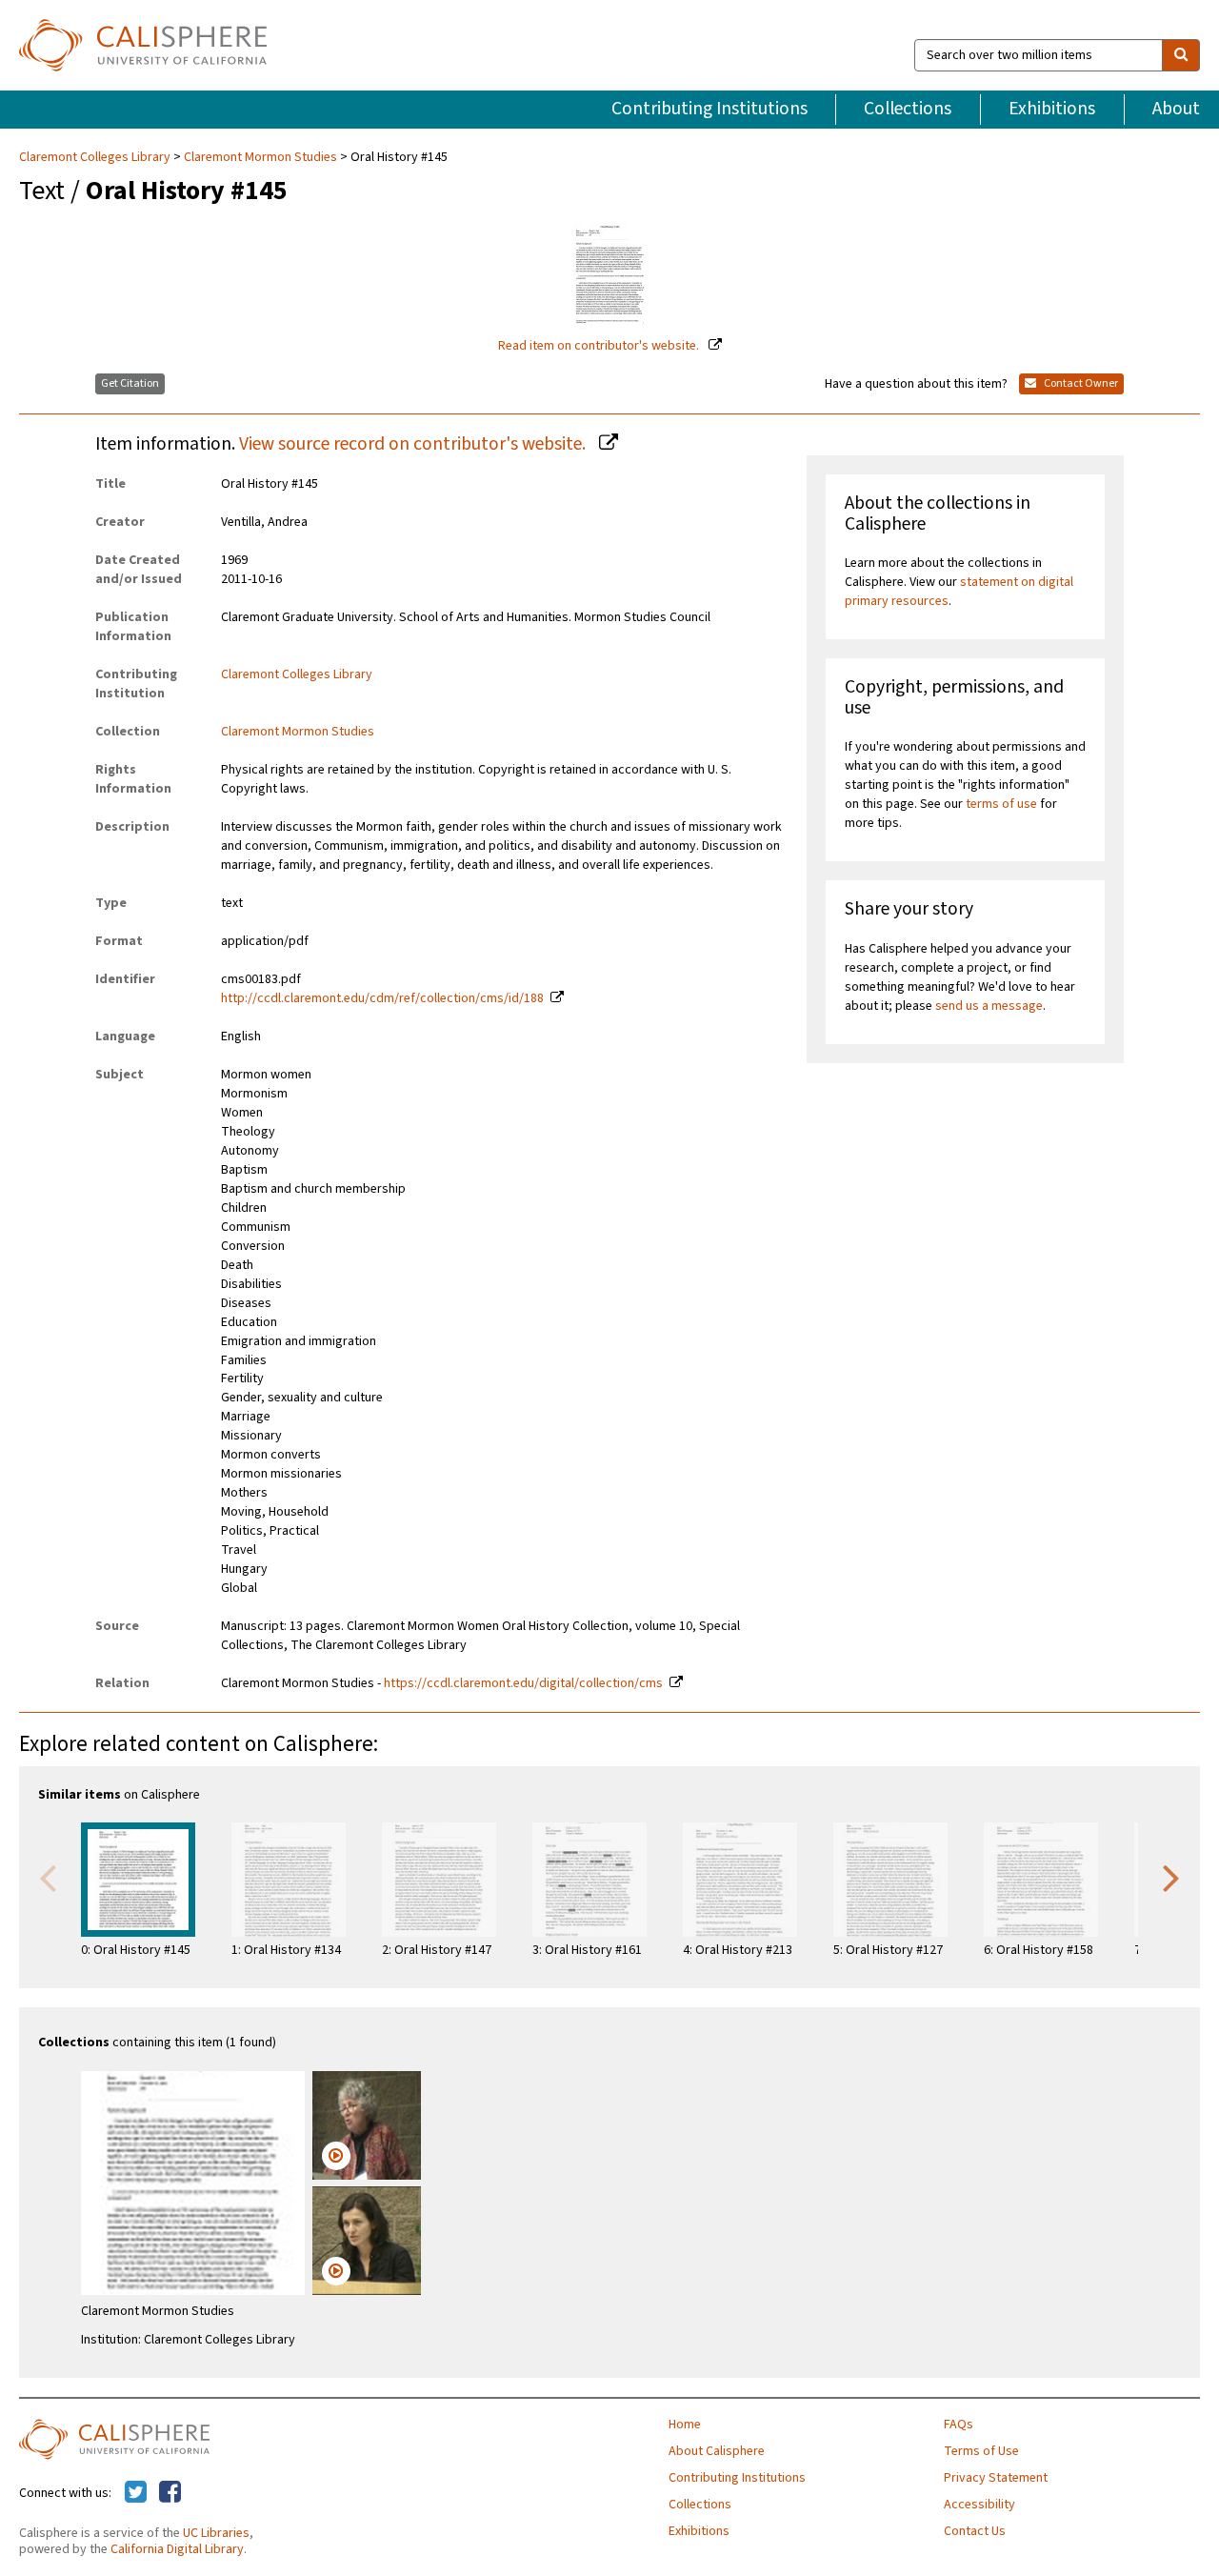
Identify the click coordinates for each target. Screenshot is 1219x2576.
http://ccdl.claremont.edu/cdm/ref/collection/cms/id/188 (382, 998)
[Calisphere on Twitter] (136, 2493)
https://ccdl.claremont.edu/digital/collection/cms (523, 1683)
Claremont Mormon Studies (260, 157)
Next (1171, 1877)
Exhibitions (1052, 109)
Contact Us (975, 2531)
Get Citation (130, 383)
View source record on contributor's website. (414, 444)
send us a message (989, 1006)
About (1176, 109)
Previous (48, 1877)
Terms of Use (981, 2451)
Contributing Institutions (709, 109)
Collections (908, 109)
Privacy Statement (996, 2478)
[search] (1181, 55)
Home (685, 2425)
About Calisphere (717, 2451)
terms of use (1001, 804)
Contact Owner (1080, 383)
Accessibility (979, 2505)
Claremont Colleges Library (96, 157)
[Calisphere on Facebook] (170, 2493)
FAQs (959, 2425)
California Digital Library (177, 2549)
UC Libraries (216, 2533)
